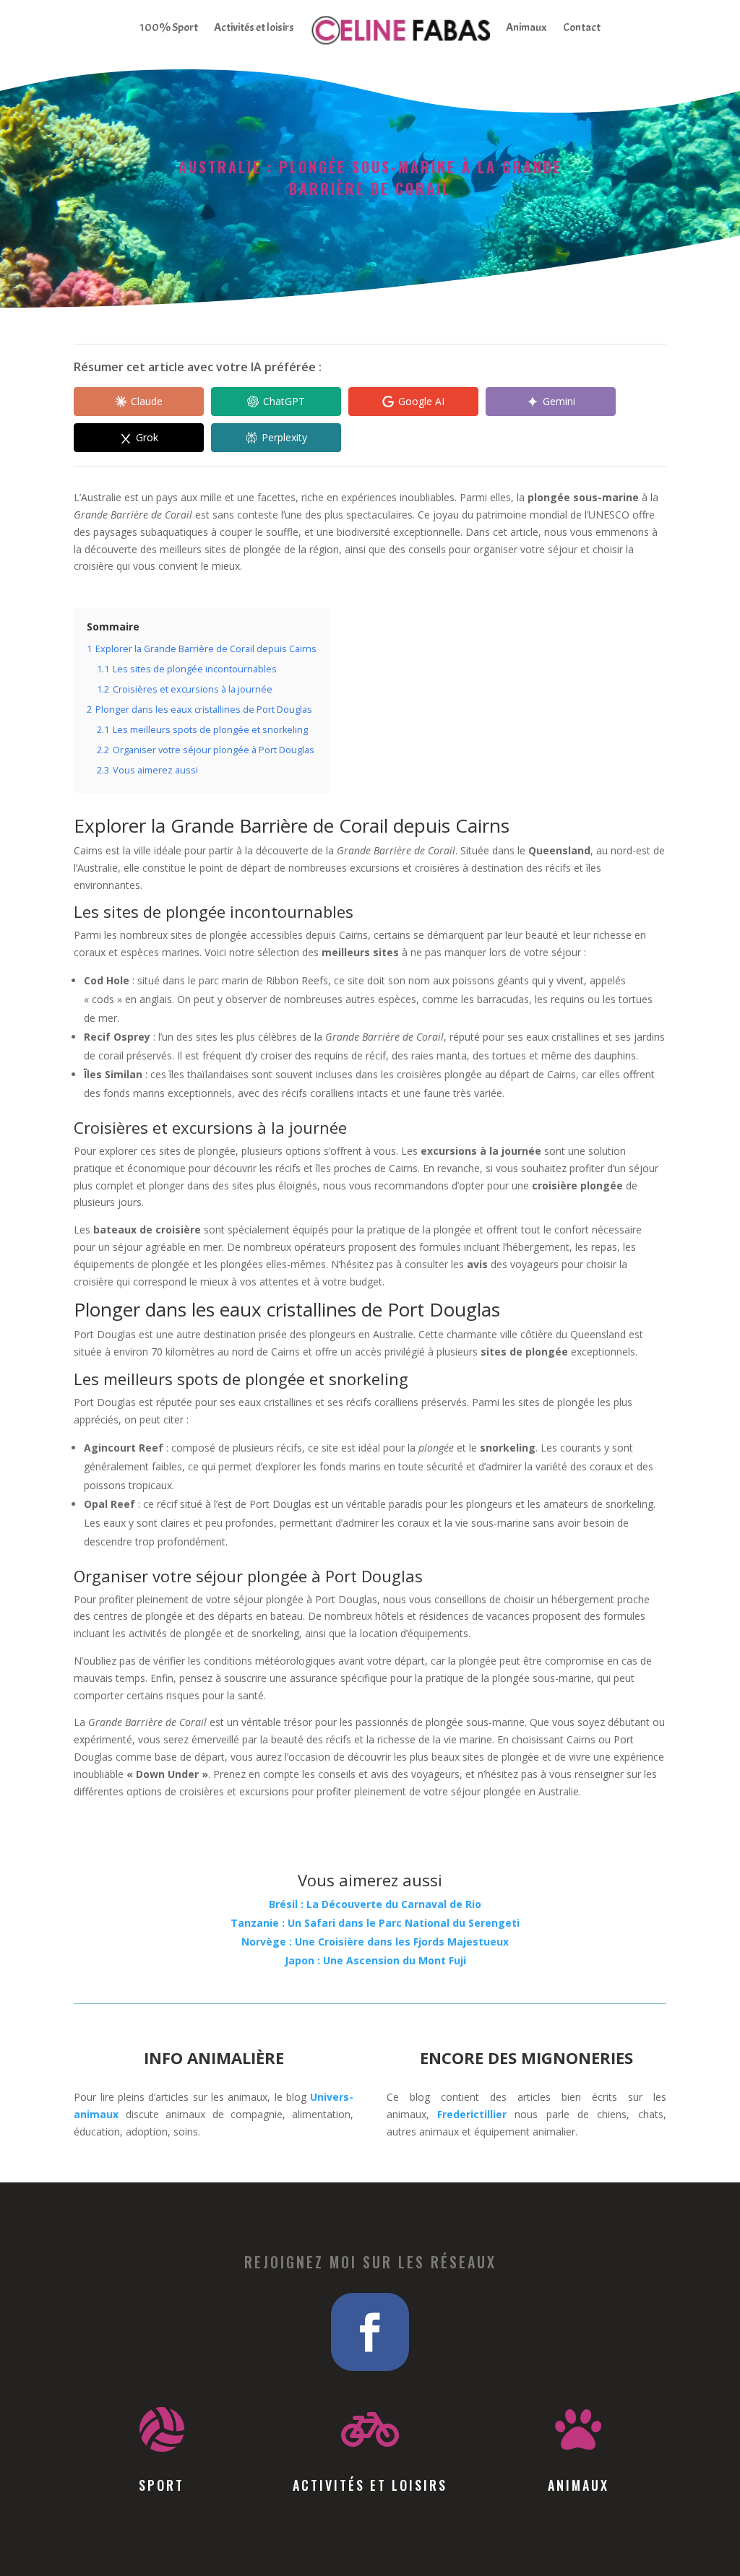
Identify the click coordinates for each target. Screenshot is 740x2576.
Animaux (526, 27)
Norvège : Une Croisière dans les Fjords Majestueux (375, 1942)
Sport (162, 2485)
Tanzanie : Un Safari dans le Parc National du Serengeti (375, 1923)
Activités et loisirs (254, 27)
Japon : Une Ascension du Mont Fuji (375, 1960)
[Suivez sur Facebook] (370, 2332)
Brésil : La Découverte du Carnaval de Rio (375, 1904)
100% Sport (169, 27)
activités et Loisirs (370, 2485)
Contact (582, 27)
